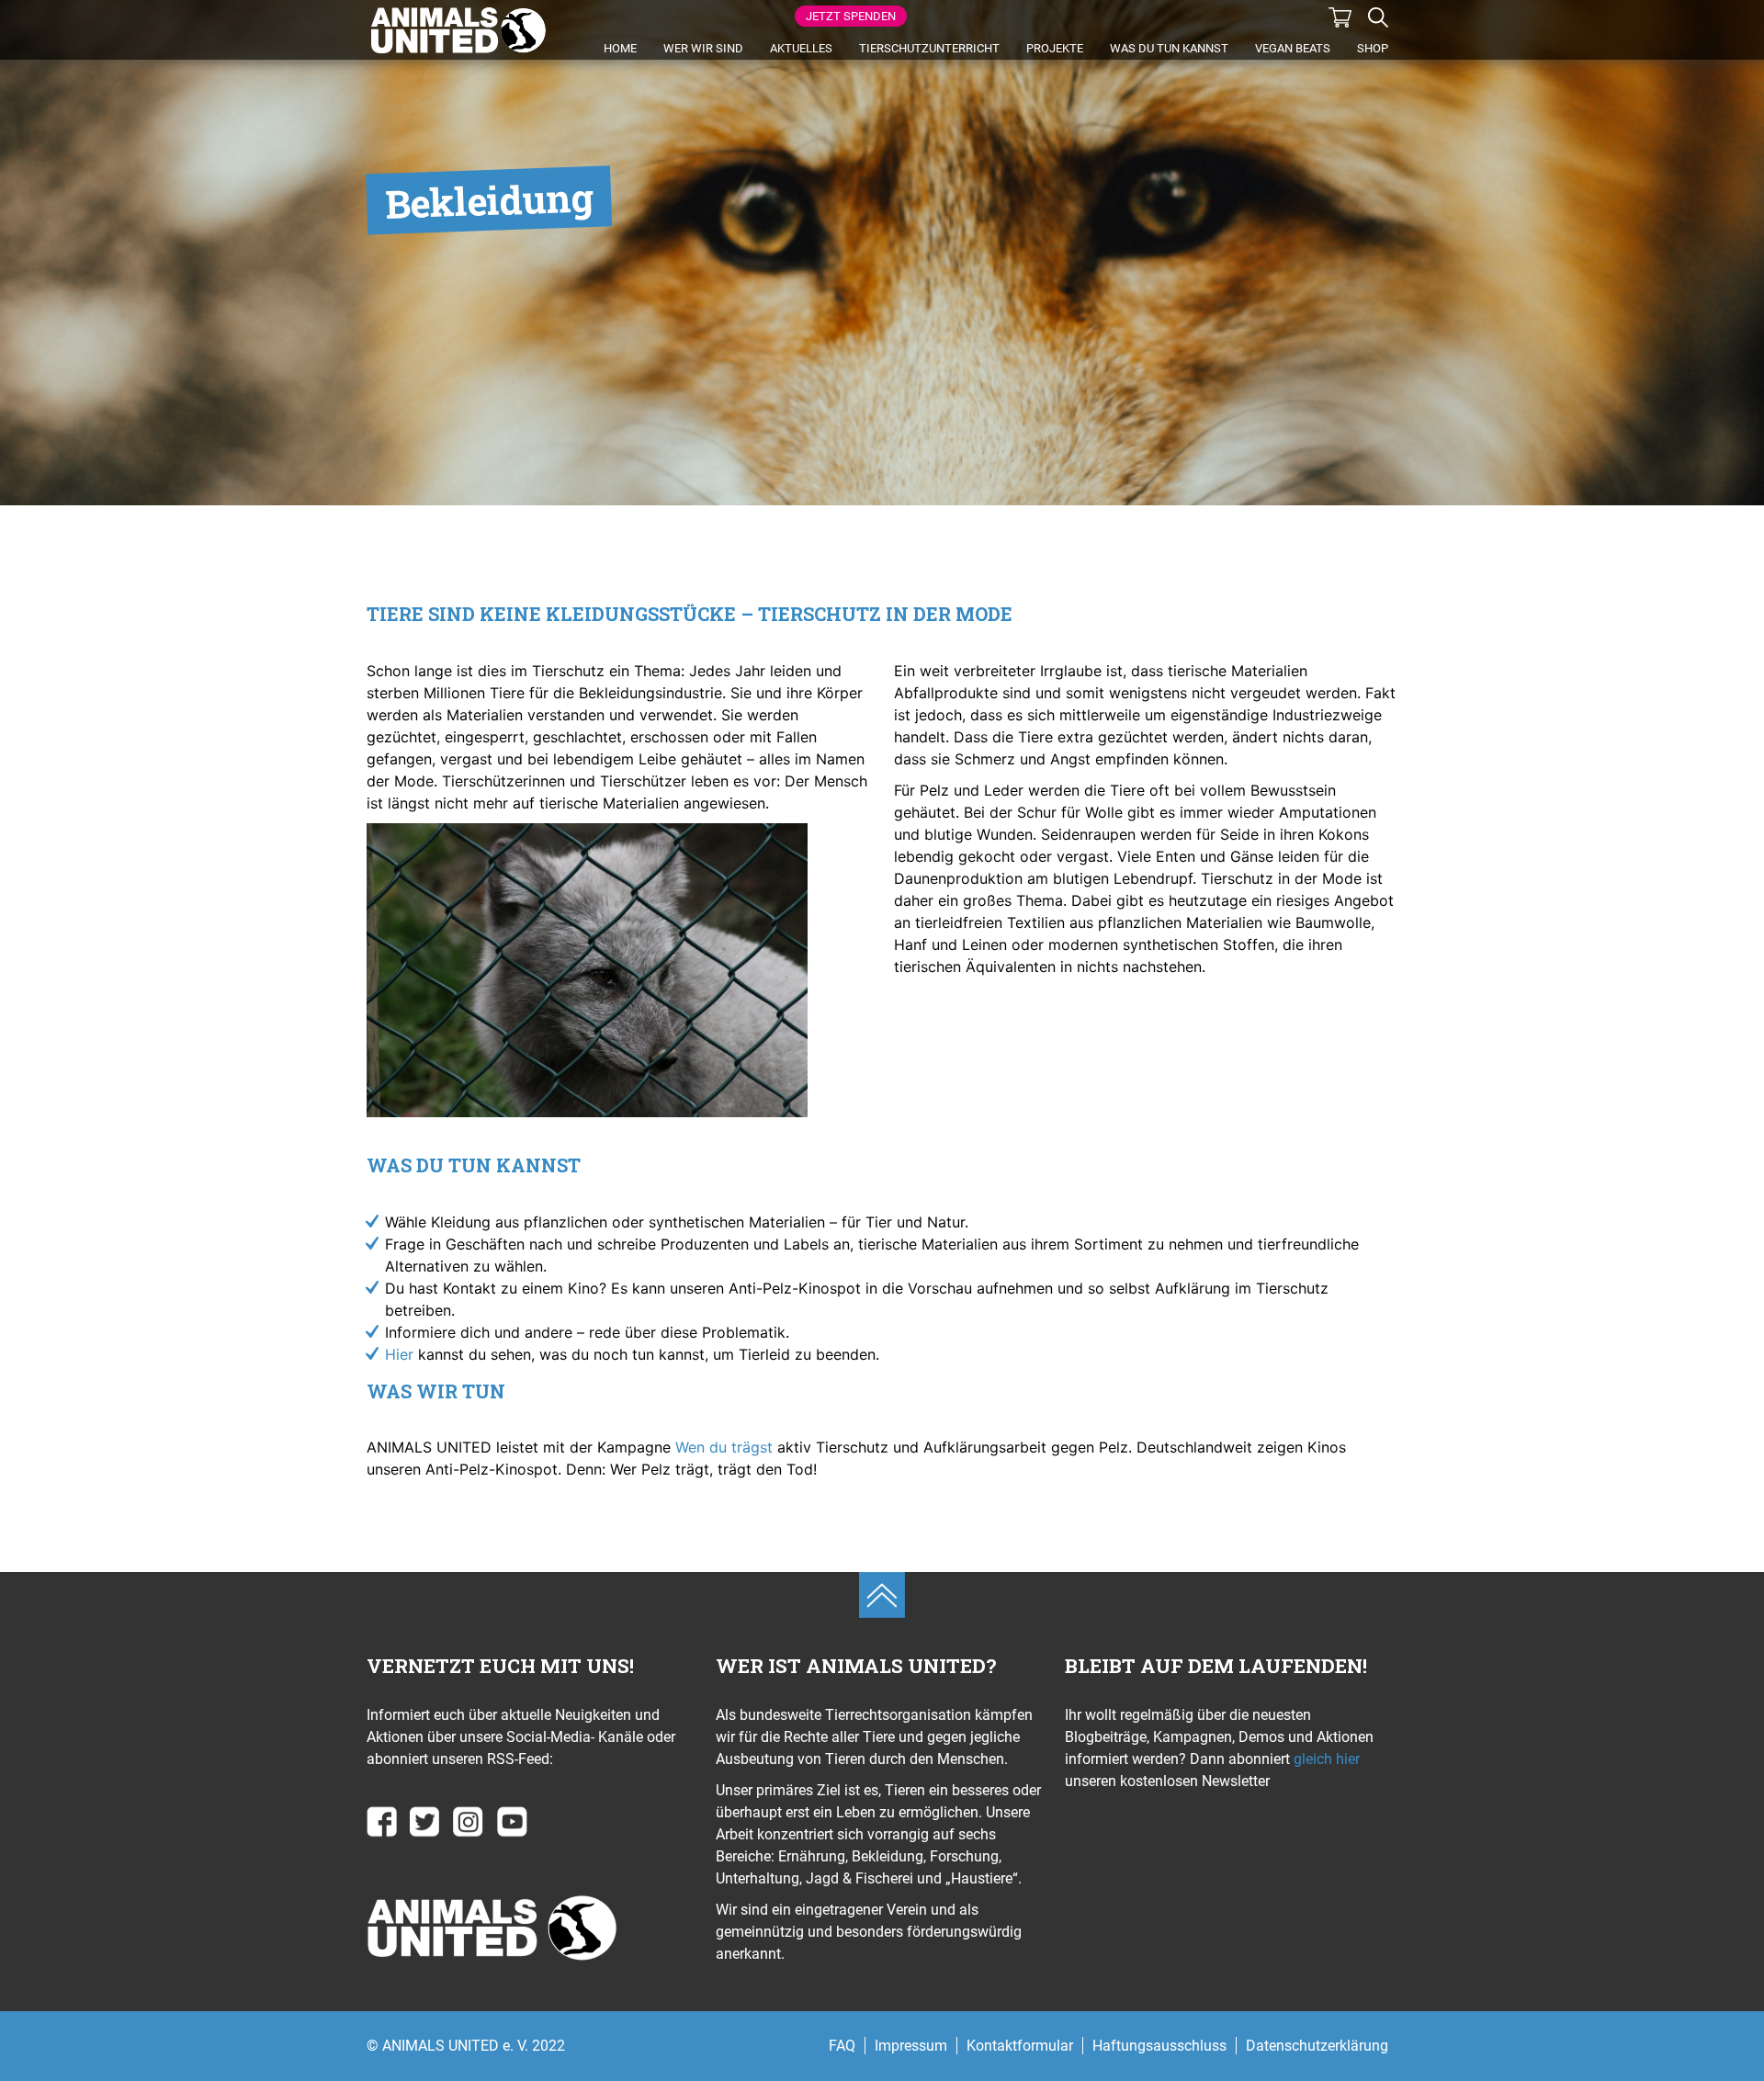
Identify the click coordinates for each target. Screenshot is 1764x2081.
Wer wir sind (703, 48)
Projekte (1055, 48)
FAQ (842, 2046)
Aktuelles (801, 48)
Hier (399, 1354)
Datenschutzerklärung (1317, 2046)
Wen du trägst (724, 1447)
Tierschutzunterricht (929, 48)
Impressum (911, 2046)
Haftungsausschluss (1159, 2046)
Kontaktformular (1020, 2046)
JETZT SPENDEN (851, 16)
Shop (1373, 48)
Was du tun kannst (1169, 48)
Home (620, 48)
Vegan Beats (1293, 48)
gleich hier (1325, 1759)
